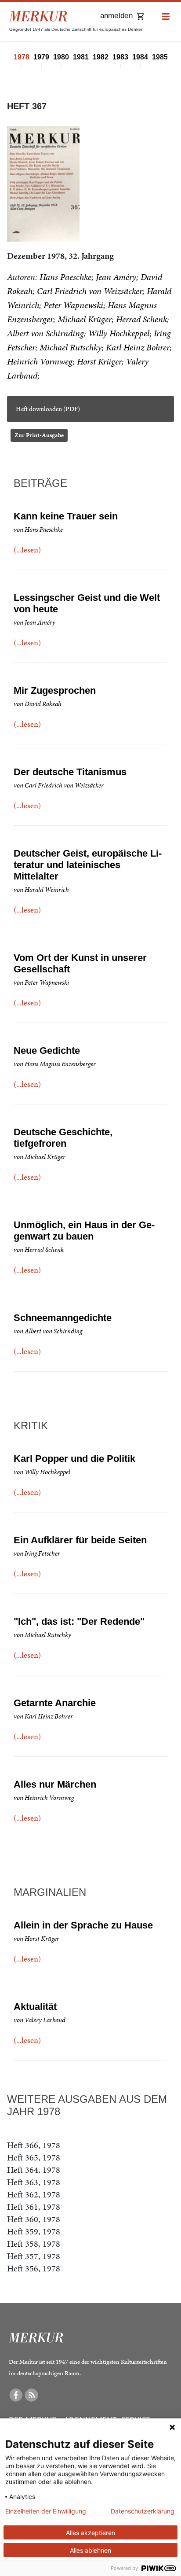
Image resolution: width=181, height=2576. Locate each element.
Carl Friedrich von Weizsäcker (90, 291)
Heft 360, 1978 (34, 2219)
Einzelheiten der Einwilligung (46, 2511)
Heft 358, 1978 (34, 2244)
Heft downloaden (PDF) (48, 409)
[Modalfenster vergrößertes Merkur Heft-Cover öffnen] (43, 184)
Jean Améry (116, 277)
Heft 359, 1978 (34, 2231)
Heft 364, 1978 (34, 2170)
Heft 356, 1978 (34, 2268)
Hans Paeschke (65, 277)
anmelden (116, 16)
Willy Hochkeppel (119, 333)
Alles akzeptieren (90, 2533)
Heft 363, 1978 (34, 2182)
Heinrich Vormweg (40, 361)
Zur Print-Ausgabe (39, 435)
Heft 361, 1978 (34, 2207)
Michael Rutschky (71, 347)
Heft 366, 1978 (34, 2145)
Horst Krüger (99, 361)
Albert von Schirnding (45, 333)
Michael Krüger (85, 319)
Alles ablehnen (90, 2550)
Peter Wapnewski (73, 305)
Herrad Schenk (141, 319)
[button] (166, 17)
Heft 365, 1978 (34, 2157)
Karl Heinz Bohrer (138, 347)
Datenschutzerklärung (143, 2511)
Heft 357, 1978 (34, 2256)
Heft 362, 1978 (34, 2194)
